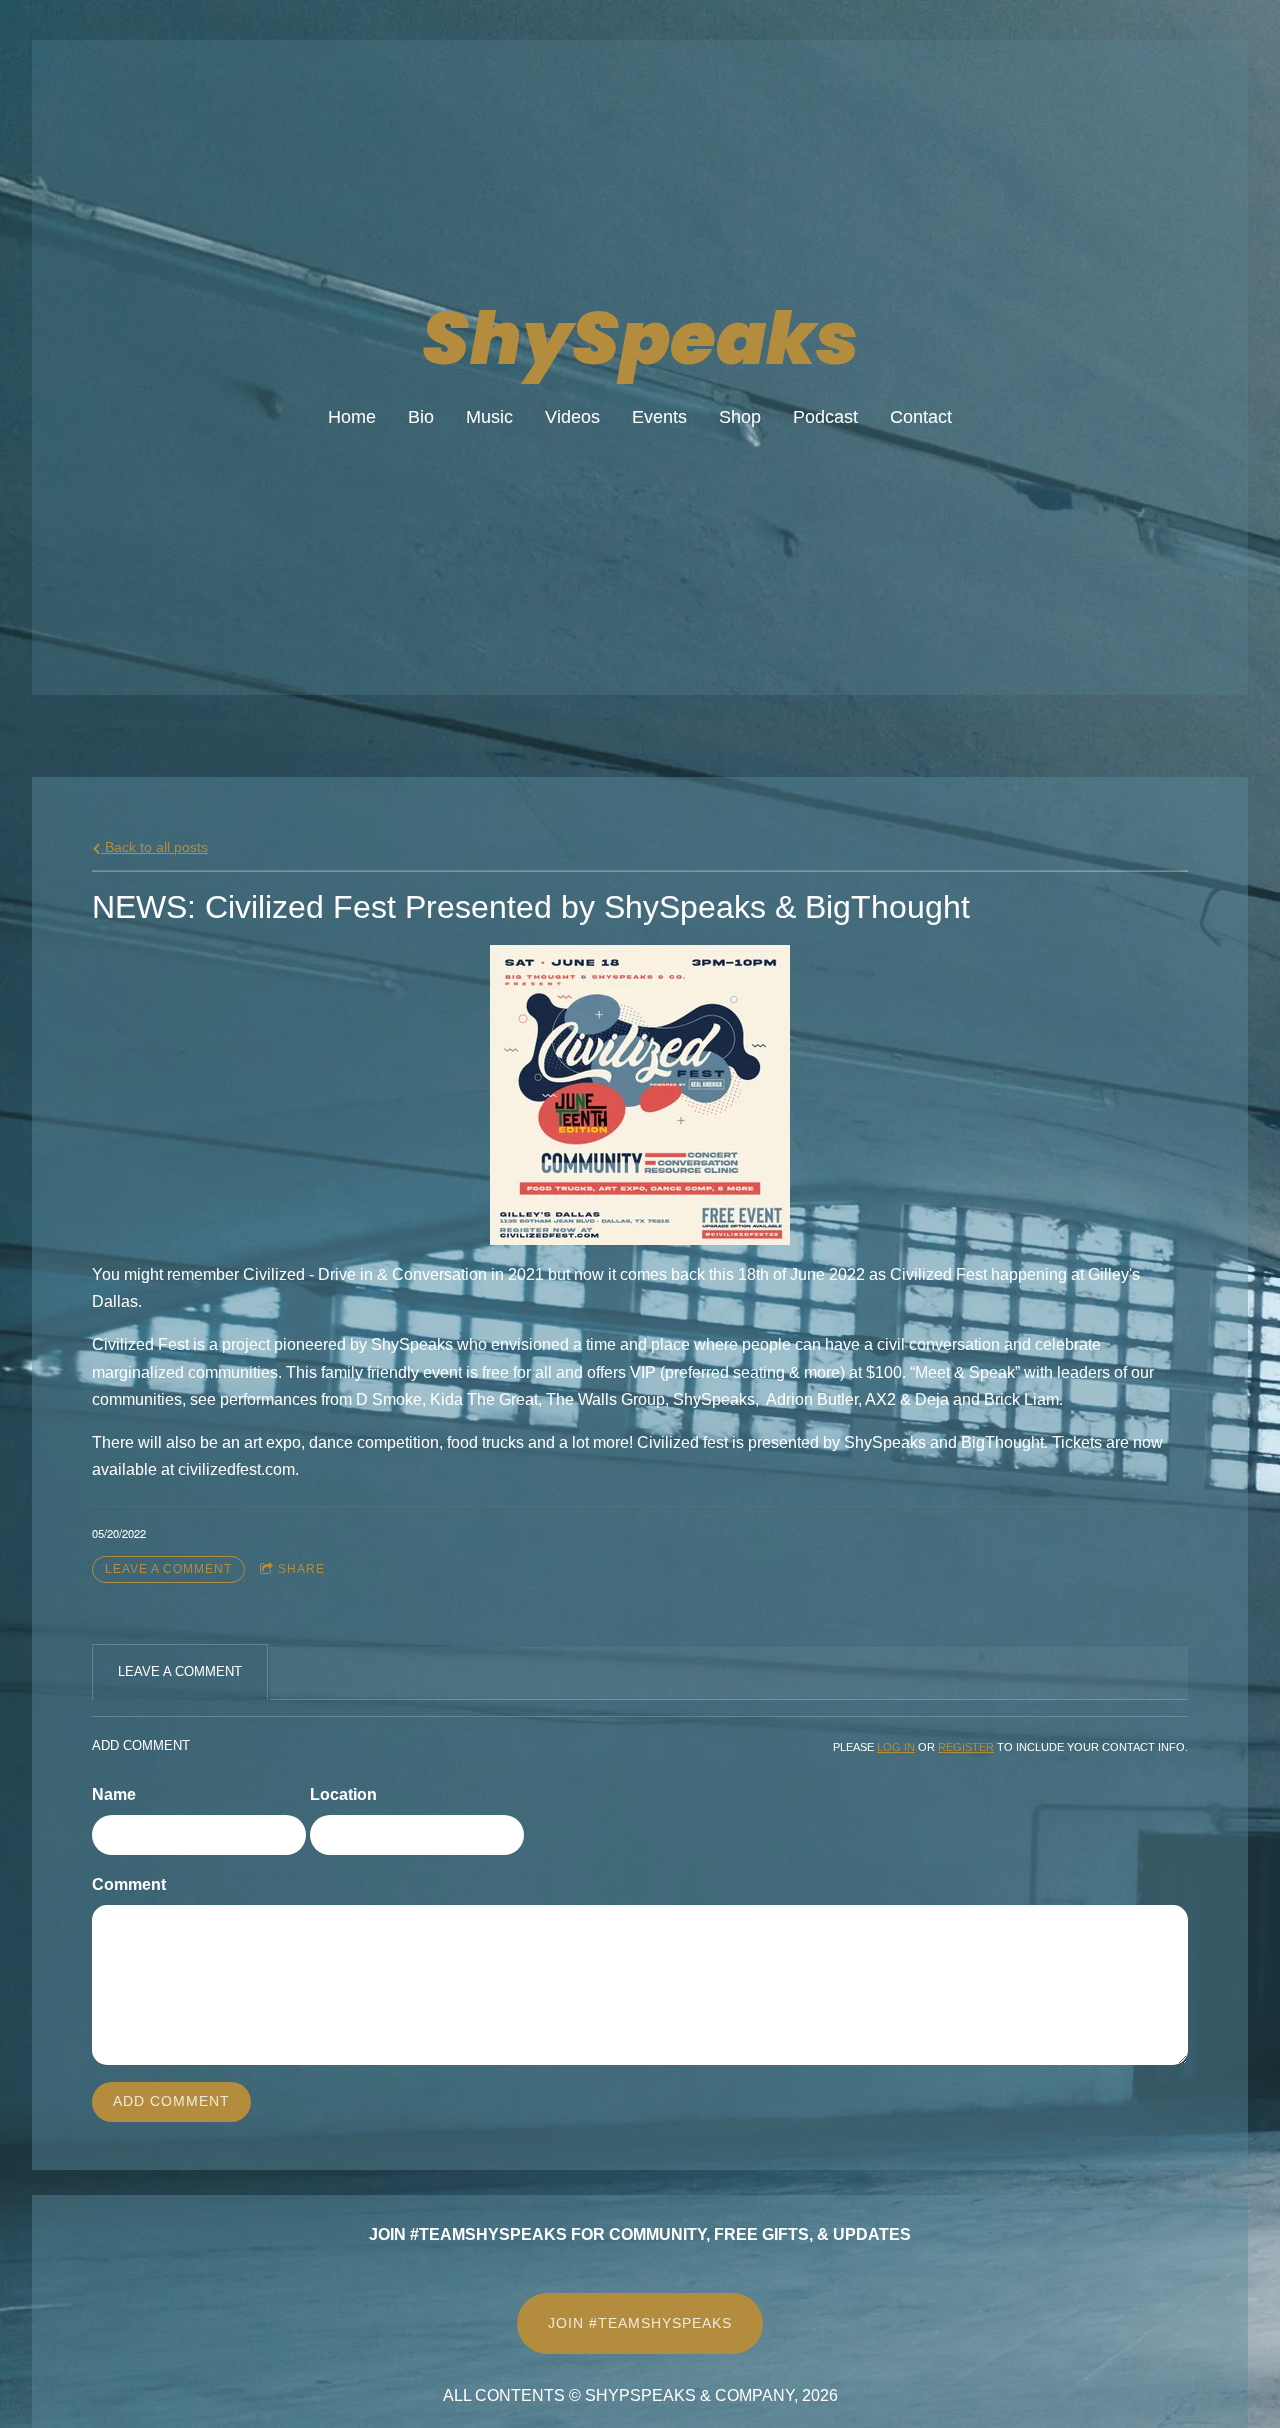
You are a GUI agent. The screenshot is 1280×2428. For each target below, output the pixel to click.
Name (114, 1794)
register (966, 1747)
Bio (421, 417)
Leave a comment (168, 1569)
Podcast (825, 417)
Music (489, 417)
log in (896, 1747)
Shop (740, 417)
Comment (129, 1884)
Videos (572, 417)
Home (352, 417)
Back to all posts (154, 847)
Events (659, 417)
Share (301, 1569)
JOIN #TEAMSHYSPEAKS (640, 2323)
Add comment (171, 2101)
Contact (921, 417)
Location (343, 1794)
